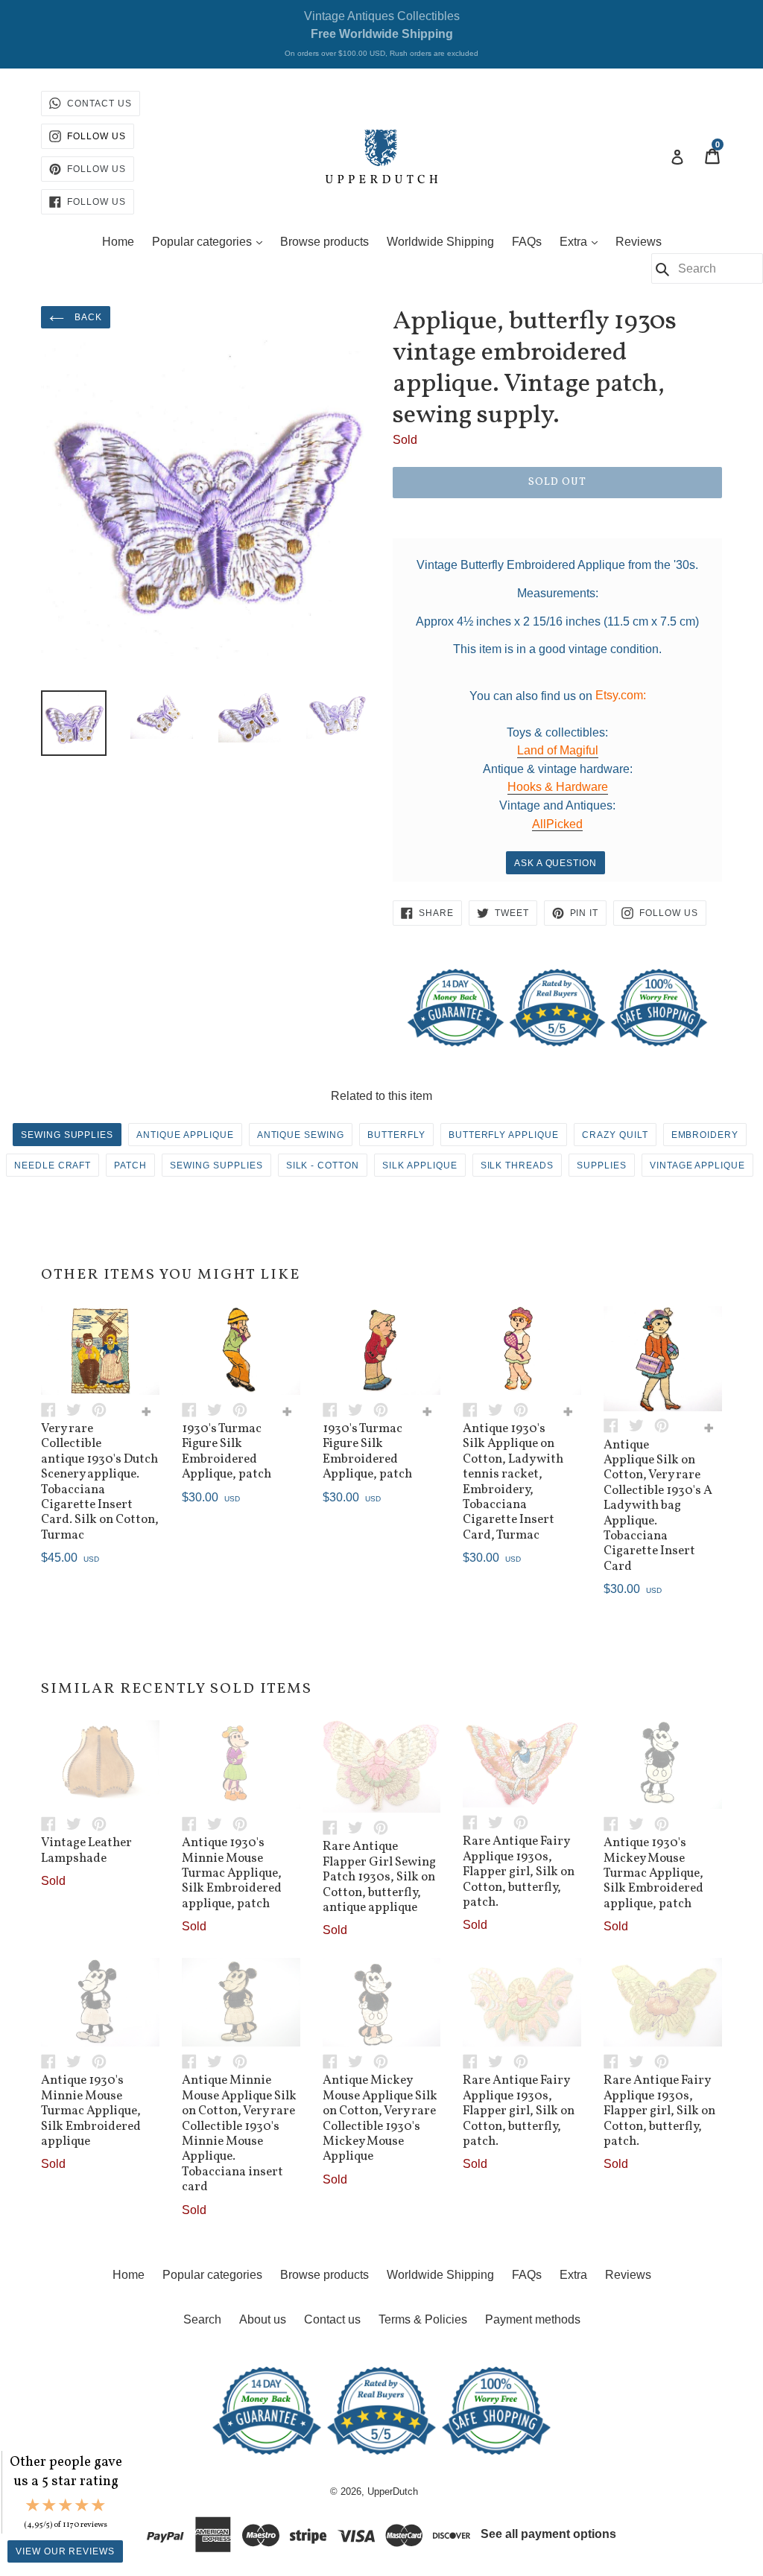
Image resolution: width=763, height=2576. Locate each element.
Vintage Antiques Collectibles (381, 34)
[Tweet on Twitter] (79, 1409)
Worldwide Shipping (440, 242)
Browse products (324, 242)
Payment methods (533, 2319)
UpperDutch (393, 2491)
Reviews (639, 242)
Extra (582, 241)
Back (87, 317)
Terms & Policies (423, 2319)
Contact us (332, 2319)
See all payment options (548, 2534)
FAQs (527, 242)
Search (202, 2319)
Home (118, 242)
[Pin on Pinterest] (103, 1409)
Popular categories (211, 241)
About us (263, 2319)
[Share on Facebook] (54, 1409)
